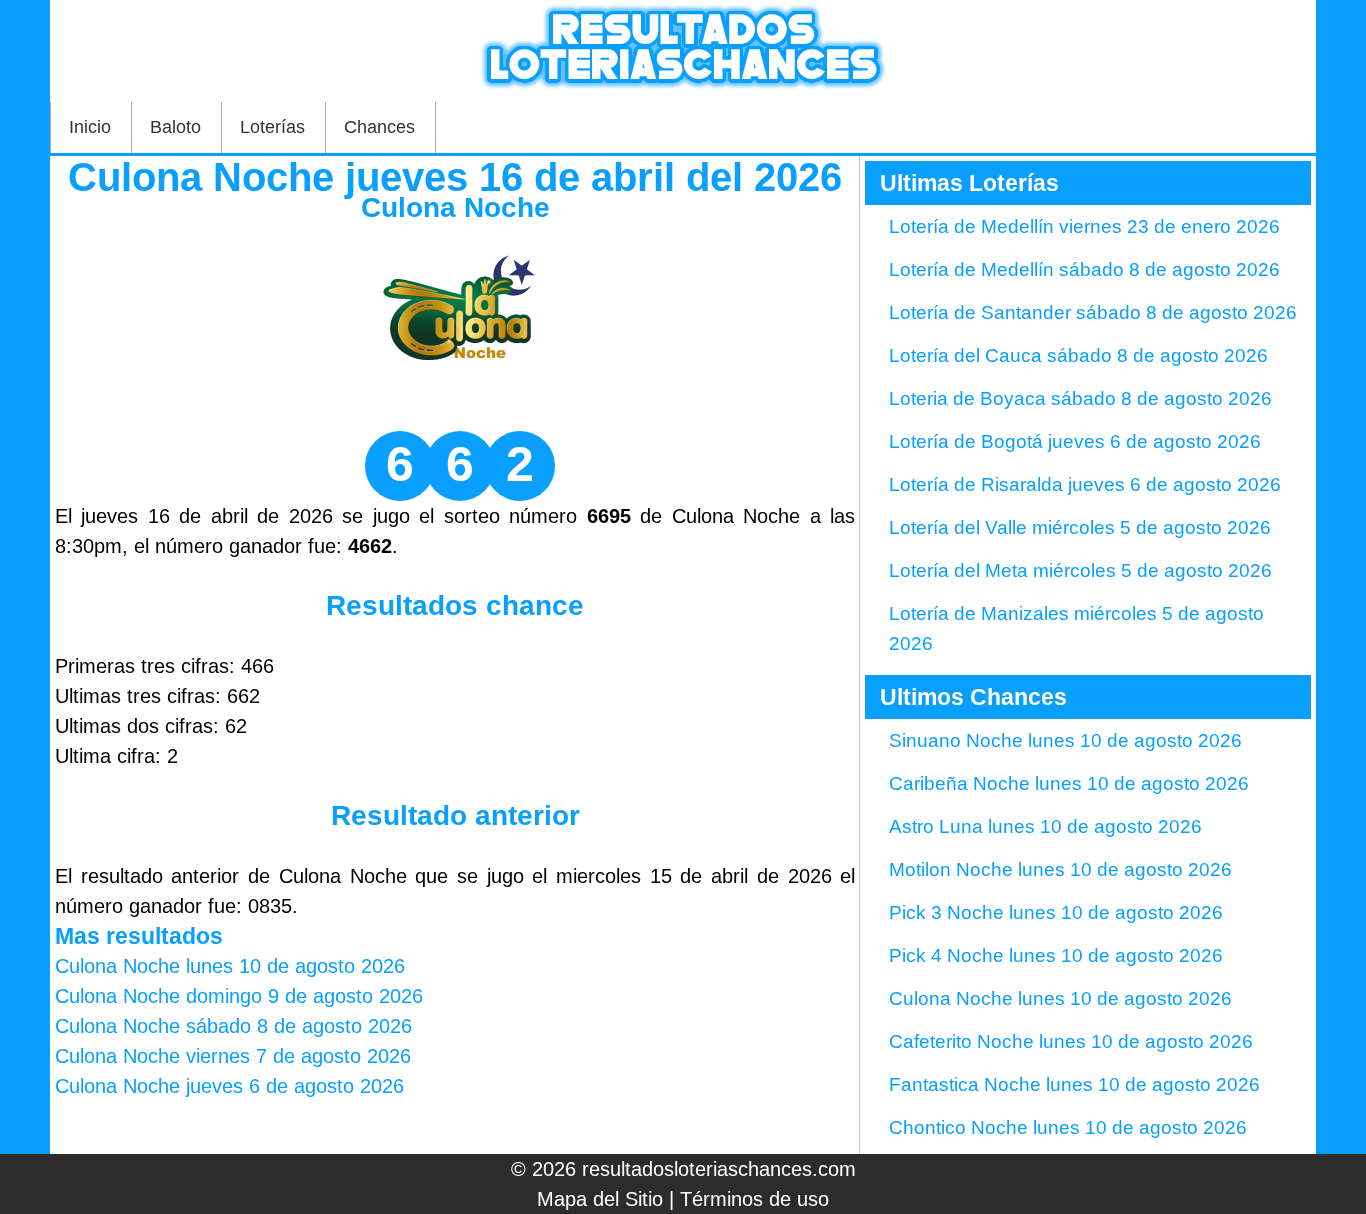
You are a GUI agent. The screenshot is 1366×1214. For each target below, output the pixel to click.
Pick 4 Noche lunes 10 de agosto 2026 (1056, 955)
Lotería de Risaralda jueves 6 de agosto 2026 (1085, 484)
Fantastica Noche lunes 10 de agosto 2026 (1074, 1084)
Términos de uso (754, 1199)
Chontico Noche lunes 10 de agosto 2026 (1068, 1127)
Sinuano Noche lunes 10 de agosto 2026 (1065, 740)
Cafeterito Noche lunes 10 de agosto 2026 (1071, 1041)
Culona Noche (455, 207)
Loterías (272, 127)
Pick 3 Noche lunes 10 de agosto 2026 (1056, 912)
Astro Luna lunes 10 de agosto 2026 (1045, 826)
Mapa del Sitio (600, 1199)
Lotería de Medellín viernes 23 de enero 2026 (1084, 226)
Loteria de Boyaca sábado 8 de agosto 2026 (1080, 398)
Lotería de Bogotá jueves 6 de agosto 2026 (1075, 441)
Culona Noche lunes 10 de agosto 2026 (1060, 998)
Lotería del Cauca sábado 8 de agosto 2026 (1078, 355)
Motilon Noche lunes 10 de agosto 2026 (1060, 869)
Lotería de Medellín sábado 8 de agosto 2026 (1084, 269)
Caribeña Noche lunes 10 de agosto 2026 (1069, 783)
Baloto (175, 127)
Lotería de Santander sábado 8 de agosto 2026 (1093, 312)
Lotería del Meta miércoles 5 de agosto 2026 (1080, 570)
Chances (379, 127)
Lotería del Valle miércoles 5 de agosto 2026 (1080, 527)
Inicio (90, 127)
